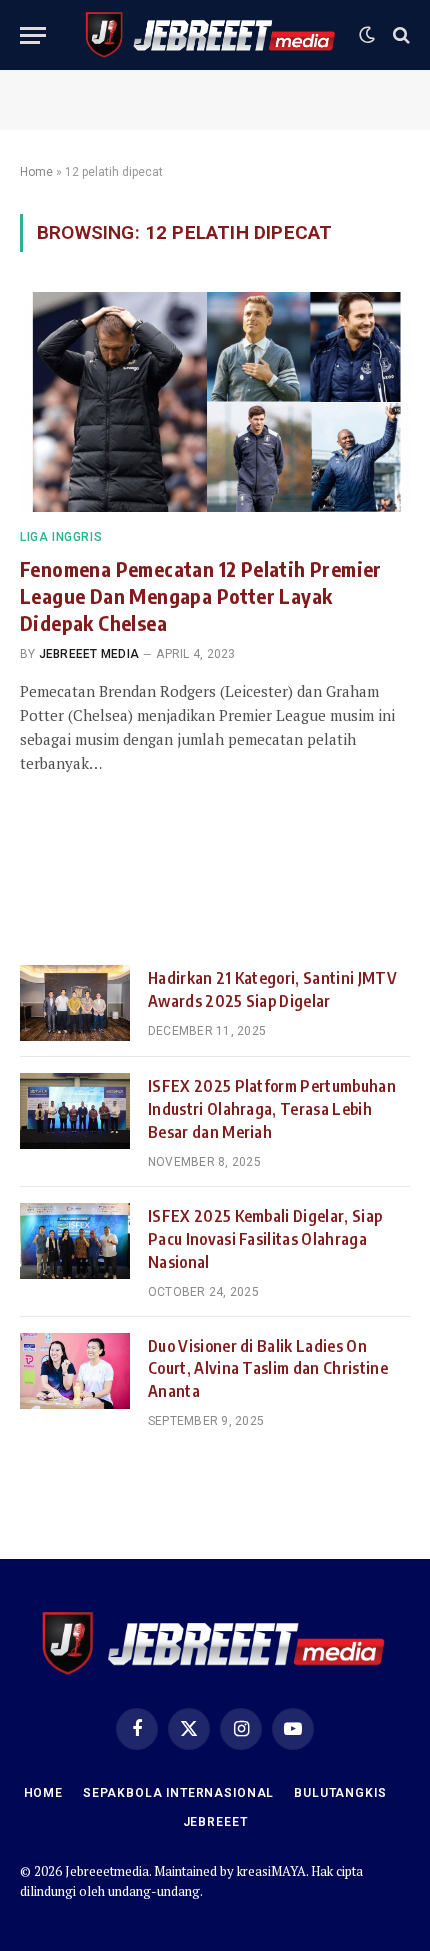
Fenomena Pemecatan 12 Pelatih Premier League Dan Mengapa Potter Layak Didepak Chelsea (201, 595)
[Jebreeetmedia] (211, 35)
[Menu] (33, 35)
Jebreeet (215, 1822)
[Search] (399, 35)
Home (36, 172)
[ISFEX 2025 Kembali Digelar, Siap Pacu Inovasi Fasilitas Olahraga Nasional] (75, 1241)
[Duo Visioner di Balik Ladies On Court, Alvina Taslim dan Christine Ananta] (75, 1371)
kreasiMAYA (271, 1871)
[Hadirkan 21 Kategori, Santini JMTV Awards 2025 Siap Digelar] (75, 1003)
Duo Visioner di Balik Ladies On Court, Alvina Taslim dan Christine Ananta (268, 1369)
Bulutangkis (340, 1793)
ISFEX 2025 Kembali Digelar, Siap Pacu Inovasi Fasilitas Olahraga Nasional (265, 1239)
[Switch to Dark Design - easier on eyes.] (367, 35)
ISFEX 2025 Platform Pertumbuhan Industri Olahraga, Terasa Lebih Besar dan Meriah (272, 1109)
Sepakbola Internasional (178, 1793)
